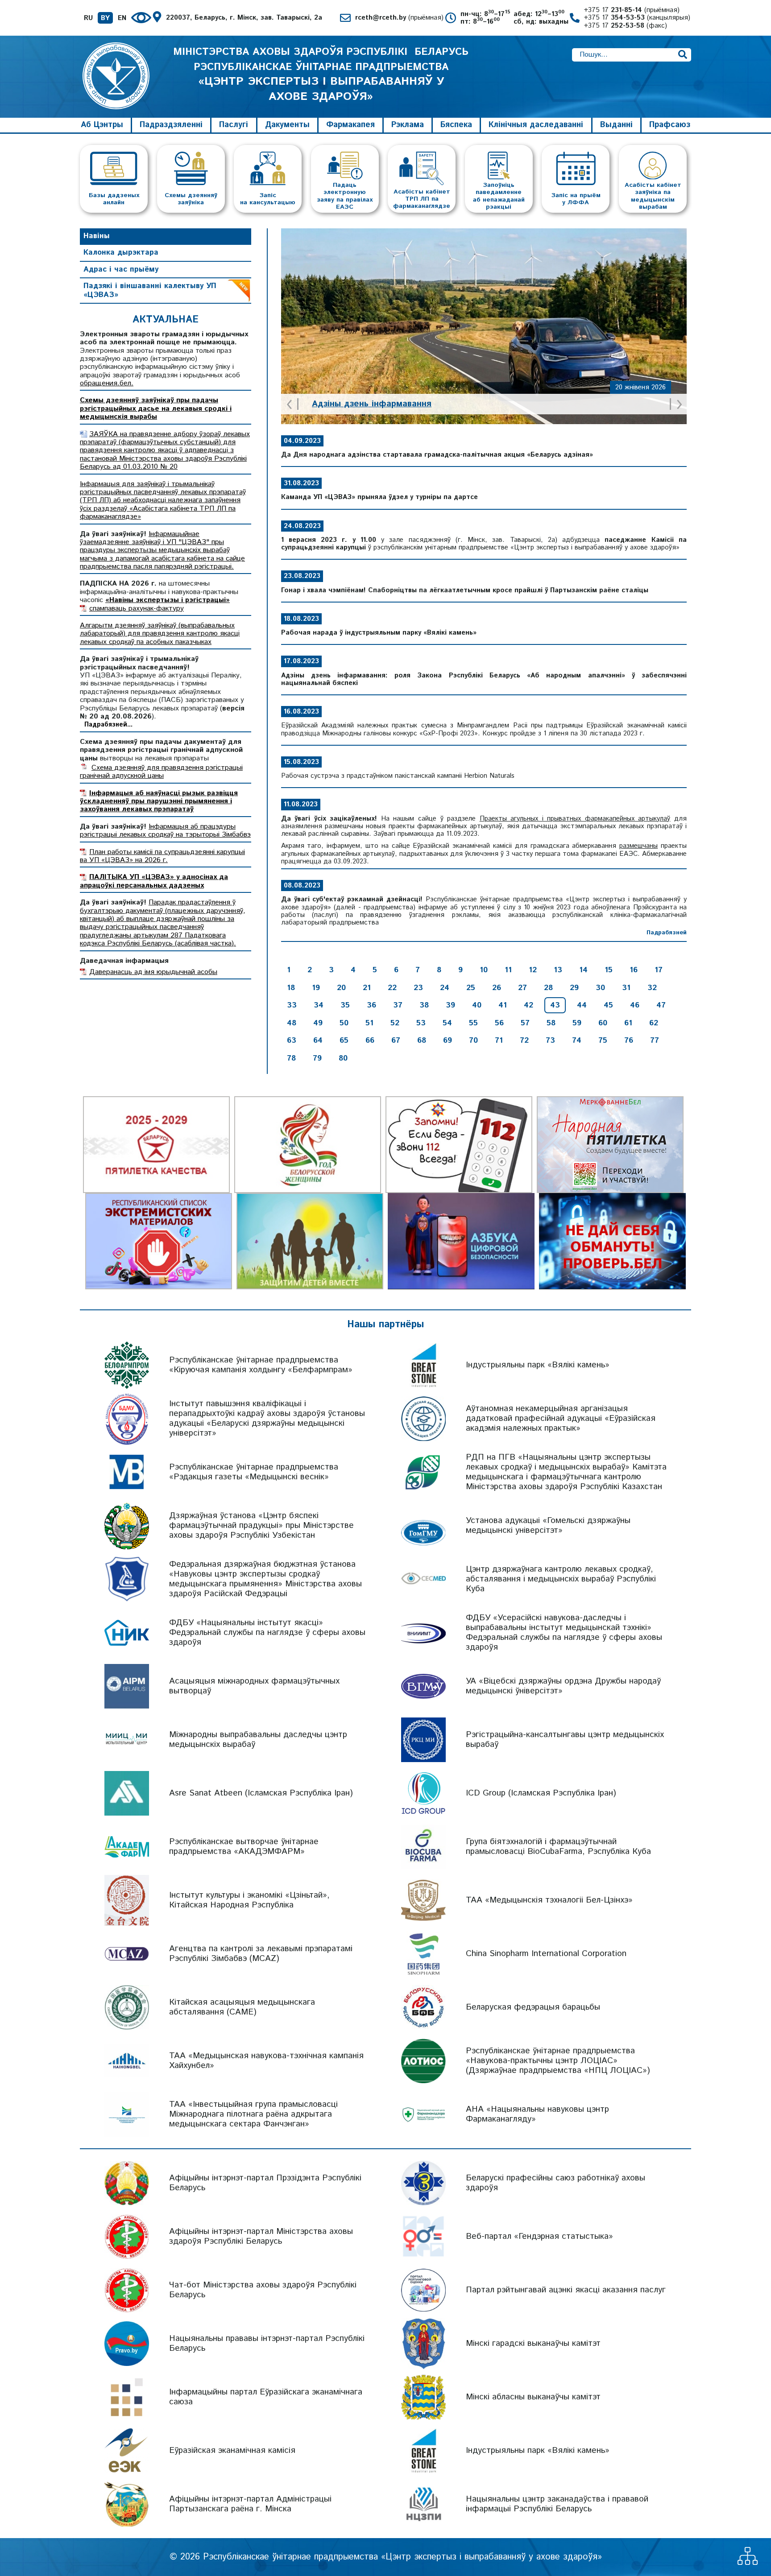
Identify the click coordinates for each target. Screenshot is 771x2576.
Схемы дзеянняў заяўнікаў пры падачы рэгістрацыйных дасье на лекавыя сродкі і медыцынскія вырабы (156, 409)
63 (292, 1040)
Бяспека (456, 125)
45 (608, 1005)
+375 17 (632, 10)
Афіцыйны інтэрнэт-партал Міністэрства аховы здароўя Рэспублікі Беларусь (261, 2236)
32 (652, 988)
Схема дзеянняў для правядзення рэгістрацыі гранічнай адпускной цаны (161, 772)
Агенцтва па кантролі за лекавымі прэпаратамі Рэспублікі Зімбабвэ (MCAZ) (261, 1954)
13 (558, 970)
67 (396, 1040)
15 (609, 970)
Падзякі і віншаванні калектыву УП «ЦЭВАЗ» (150, 290)
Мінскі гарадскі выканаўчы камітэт (533, 2343)
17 (659, 970)
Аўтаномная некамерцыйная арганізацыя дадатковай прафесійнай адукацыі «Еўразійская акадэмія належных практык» (561, 1418)
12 (533, 970)
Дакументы (287, 125)
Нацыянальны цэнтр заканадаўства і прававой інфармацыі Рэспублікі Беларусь (557, 2504)
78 (291, 1058)
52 (395, 1023)
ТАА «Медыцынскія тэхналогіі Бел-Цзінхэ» (549, 1900)
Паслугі (234, 125)
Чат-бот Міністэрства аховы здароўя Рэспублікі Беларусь (263, 2290)
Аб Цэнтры (102, 125)
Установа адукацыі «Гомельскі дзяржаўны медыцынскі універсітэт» (548, 1525)
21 (367, 988)
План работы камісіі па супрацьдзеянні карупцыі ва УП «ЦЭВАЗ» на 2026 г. (162, 856)
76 (629, 1040)
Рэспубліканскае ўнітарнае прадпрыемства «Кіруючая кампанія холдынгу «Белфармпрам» (261, 1365)
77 (655, 1040)
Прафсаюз (670, 125)
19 (316, 988)
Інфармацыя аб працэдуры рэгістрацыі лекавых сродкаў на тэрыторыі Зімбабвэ (165, 831)
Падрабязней (667, 933)
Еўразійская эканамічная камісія (232, 2450)
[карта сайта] (748, 2562)
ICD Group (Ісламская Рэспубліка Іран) (541, 1793)
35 (345, 1005)
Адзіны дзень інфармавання (372, 404)
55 (473, 1023)
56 (499, 1023)
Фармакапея (350, 125)
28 (548, 988)
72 (524, 1040)
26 (497, 988)
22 (392, 988)
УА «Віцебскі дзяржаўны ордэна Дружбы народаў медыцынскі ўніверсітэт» (563, 1686)
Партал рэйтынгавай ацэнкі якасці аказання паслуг (566, 2290)
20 (341, 988)
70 (473, 1040)
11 (508, 970)
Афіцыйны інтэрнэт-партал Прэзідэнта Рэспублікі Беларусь (265, 2183)
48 (292, 1023)
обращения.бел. (107, 383)
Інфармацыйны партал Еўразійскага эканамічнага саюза (266, 2397)
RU (88, 18)
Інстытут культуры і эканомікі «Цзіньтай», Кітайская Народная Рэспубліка (249, 1900)
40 (477, 1005)
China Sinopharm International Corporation (546, 1954)
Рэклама (408, 125)
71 (499, 1040)
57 (525, 1023)
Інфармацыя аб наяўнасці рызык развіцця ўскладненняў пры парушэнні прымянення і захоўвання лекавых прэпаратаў (159, 801)
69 (448, 1040)
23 (418, 988)
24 (445, 988)
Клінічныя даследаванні (536, 125)
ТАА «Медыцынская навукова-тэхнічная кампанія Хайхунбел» (266, 2061)
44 (582, 1005)
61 (628, 1023)
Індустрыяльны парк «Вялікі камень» (538, 1365)
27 (522, 988)
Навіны (97, 236)
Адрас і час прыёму (121, 269)
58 (551, 1023)
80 (343, 1058)
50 (344, 1023)
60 (603, 1023)
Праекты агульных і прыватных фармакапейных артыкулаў (575, 819)
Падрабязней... (108, 725)
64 (318, 1040)
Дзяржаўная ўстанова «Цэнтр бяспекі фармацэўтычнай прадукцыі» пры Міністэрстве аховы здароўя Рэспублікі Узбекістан (261, 1525)
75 (603, 1040)
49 (318, 1023)
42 (529, 1005)
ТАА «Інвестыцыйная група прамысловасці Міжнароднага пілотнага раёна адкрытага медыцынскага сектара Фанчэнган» (253, 2114)
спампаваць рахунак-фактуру (137, 609)
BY (105, 18)
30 (600, 988)
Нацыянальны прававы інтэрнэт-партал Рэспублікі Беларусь (267, 2343)
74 (577, 1040)
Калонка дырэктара (121, 252)
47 (661, 1005)
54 (447, 1023)
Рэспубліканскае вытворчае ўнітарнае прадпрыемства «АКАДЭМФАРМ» (244, 1847)
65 (344, 1040)
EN (122, 18)
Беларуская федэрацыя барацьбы (533, 2007)
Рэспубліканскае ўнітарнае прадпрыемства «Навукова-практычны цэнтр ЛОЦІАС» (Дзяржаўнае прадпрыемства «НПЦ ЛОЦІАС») (558, 2061)
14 (583, 970)
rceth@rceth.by (399, 18)
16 (634, 970)
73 (550, 1040)
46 (635, 1005)
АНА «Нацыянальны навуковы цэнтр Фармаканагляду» (537, 2114)
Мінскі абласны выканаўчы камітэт (533, 2397)
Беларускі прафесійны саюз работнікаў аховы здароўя (555, 2183)
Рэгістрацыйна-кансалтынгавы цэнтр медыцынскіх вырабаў (565, 1740)
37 (398, 1005)
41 (503, 1005)
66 (370, 1040)
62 (654, 1023)
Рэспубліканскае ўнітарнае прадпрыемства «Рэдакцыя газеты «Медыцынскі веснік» (254, 1472)
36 (371, 1005)
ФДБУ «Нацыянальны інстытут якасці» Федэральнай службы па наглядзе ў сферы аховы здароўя (267, 1633)
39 (450, 1005)
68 (422, 1040)
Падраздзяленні (171, 125)
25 (471, 988)
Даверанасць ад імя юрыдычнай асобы (153, 972)
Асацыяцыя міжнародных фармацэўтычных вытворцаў (254, 1686)
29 (574, 988)
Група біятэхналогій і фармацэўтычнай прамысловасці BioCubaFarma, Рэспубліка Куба (558, 1847)
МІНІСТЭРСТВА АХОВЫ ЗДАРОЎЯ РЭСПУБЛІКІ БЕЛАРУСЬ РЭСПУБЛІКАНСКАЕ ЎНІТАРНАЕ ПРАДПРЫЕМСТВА (321, 74)
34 (319, 1005)
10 (484, 970)
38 (424, 1005)
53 (421, 1023)
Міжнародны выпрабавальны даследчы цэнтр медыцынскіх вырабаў (258, 1740)
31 (626, 988)
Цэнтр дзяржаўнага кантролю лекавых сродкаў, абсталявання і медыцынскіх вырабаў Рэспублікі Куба (561, 1579)
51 (369, 1023)
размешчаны (638, 846)
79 (317, 1058)
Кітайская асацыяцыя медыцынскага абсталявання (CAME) (242, 2007)
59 (577, 1023)
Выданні (616, 125)
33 (292, 1005)
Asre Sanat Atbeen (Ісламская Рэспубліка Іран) (261, 1793)
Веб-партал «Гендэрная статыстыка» (539, 2236)
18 (291, 988)
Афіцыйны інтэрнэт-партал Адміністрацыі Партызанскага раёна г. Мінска (250, 2504)
